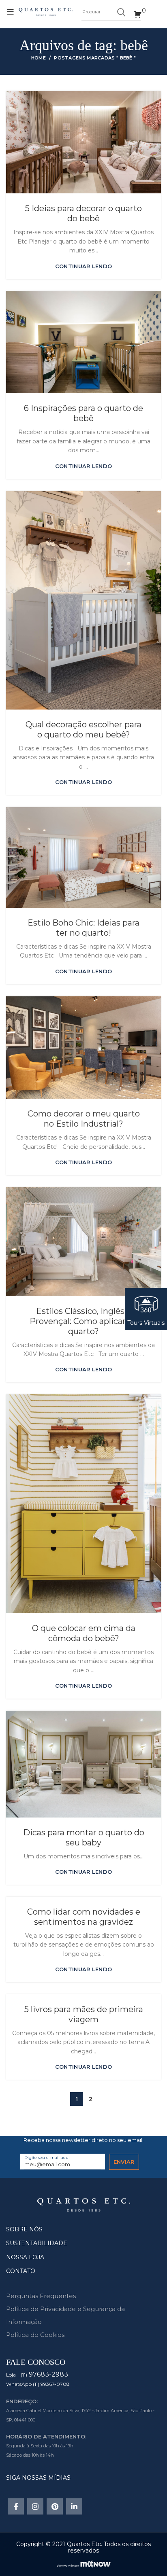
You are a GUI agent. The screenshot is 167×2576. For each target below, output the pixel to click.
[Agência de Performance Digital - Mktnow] (84, 2563)
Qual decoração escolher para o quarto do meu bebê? (83, 730)
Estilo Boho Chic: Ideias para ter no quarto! (83, 928)
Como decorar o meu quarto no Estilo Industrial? (84, 1119)
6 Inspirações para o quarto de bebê (83, 413)
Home (39, 58)
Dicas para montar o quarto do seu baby (84, 1838)
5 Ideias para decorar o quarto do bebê (83, 213)
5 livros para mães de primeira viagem (84, 2014)
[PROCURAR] (121, 12)
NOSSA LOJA (25, 2257)
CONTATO (21, 2271)
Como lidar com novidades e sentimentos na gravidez (84, 1917)
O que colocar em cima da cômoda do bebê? (84, 1633)
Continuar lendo (84, 266)
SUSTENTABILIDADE (37, 2243)
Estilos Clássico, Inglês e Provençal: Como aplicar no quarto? (84, 1321)
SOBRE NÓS (24, 2229)
